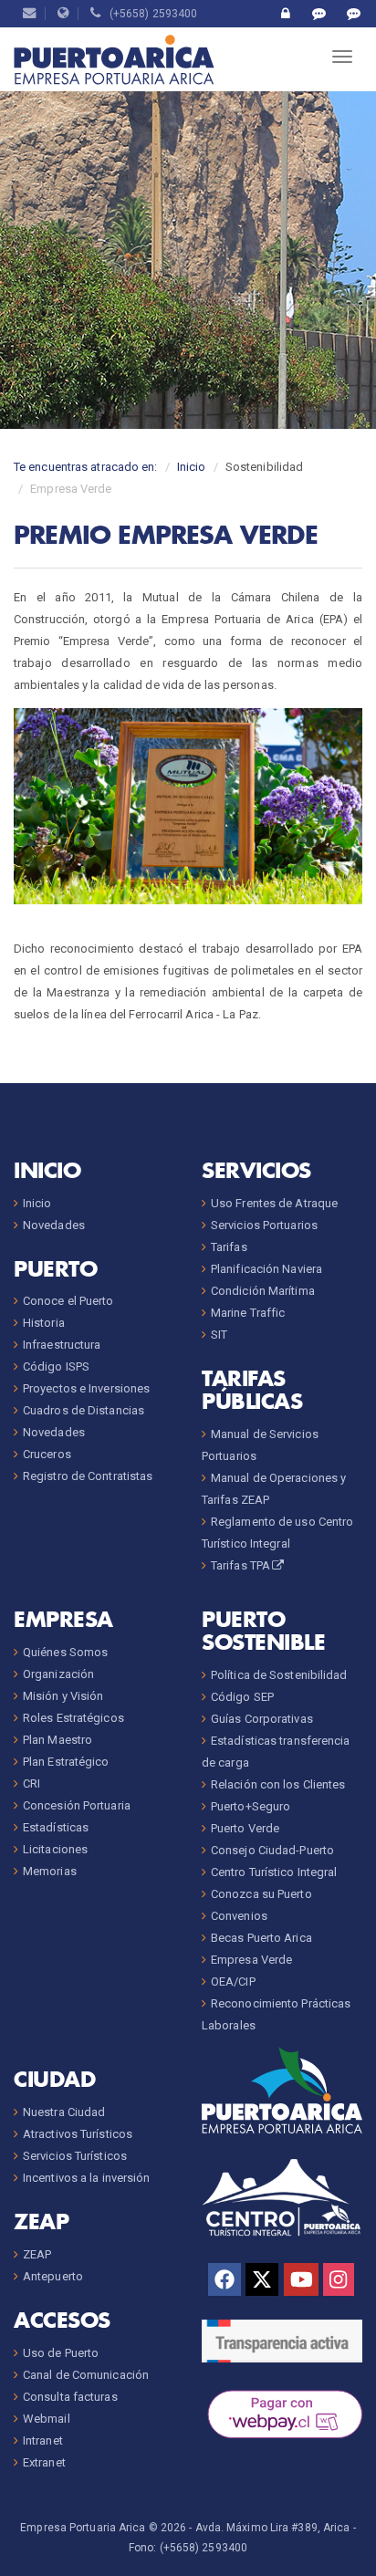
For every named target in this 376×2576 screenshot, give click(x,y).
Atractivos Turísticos (78, 2134)
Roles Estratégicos (73, 1718)
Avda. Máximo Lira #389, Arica (273, 2528)
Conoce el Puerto (68, 1301)
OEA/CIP (233, 1982)
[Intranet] (63, 14)
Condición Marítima (263, 1291)
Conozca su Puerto (261, 1894)
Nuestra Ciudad (64, 2112)
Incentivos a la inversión (87, 2178)
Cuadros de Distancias (84, 1410)
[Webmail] (30, 14)
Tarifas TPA (240, 1565)
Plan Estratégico (66, 1762)
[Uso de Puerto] (285, 14)
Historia (44, 1323)
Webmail (47, 2419)
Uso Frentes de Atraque (274, 1203)
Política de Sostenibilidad (279, 1675)
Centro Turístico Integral (274, 1872)
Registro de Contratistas (88, 1476)
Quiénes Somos (65, 1652)
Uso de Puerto (61, 2353)
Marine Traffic (248, 1313)
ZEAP (37, 2254)
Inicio (192, 467)
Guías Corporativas (262, 1719)
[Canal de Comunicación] (319, 14)
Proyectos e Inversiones (86, 1388)
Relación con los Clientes (278, 1784)
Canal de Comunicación (86, 2375)
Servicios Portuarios (264, 1225)
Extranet (44, 2462)
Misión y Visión (63, 1696)
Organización (58, 1674)
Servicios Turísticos (75, 2156)
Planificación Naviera (266, 1269)
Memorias (50, 1871)
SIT (219, 1335)
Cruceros (47, 1454)
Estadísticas (56, 1827)
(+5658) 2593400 (150, 14)
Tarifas (229, 1247)
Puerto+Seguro (251, 1806)
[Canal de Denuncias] (354, 14)
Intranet (43, 2440)
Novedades (54, 1225)
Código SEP (242, 1697)
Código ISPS (56, 1366)
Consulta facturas (70, 2397)
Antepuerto (53, 2276)
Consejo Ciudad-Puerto (272, 1850)
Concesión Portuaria (77, 1805)
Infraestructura (62, 1345)
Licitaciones (55, 1849)
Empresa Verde (251, 1960)
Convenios (239, 1916)
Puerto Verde (245, 1828)
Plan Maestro (57, 1740)
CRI (31, 1783)
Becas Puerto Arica (261, 1938)
